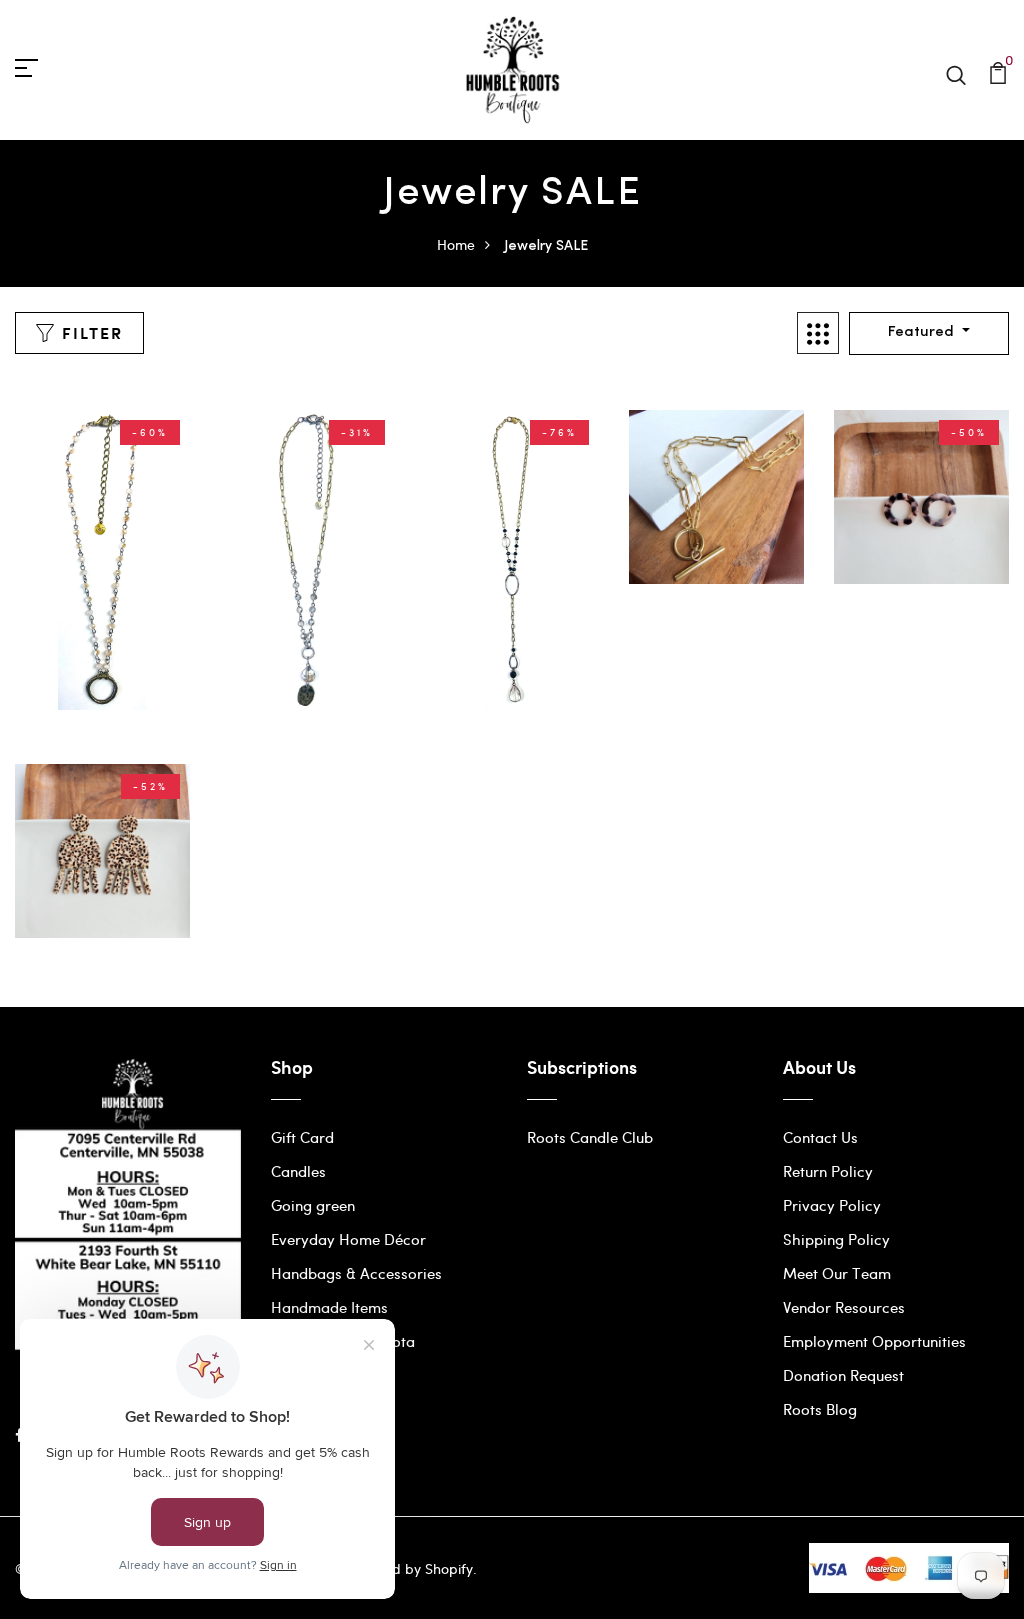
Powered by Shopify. (408, 1568)
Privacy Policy (832, 1205)
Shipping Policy (836, 1239)
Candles (298, 1171)
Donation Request (843, 1375)
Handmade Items (329, 1307)
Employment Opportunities (874, 1341)
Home (456, 244)
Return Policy (828, 1171)
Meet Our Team (837, 1273)
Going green (313, 1205)
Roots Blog (820, 1409)
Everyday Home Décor (348, 1239)
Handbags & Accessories (356, 1273)
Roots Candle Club (590, 1137)
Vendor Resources (844, 1307)
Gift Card (302, 1137)
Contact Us (820, 1137)
